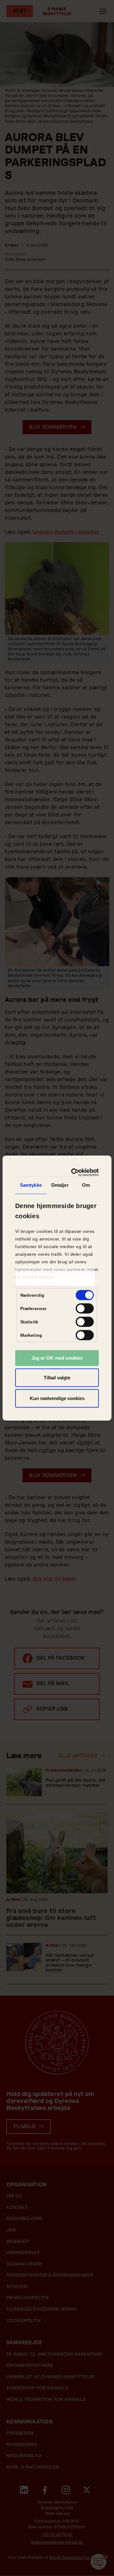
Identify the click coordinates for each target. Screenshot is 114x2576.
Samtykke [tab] (31, 1185)
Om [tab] (86, 1185)
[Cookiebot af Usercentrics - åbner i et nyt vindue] (75, 1172)
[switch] (85, 1308)
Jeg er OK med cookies (57, 1358)
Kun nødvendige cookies (57, 1398)
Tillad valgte (57, 1377)
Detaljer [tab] (60, 1185)
